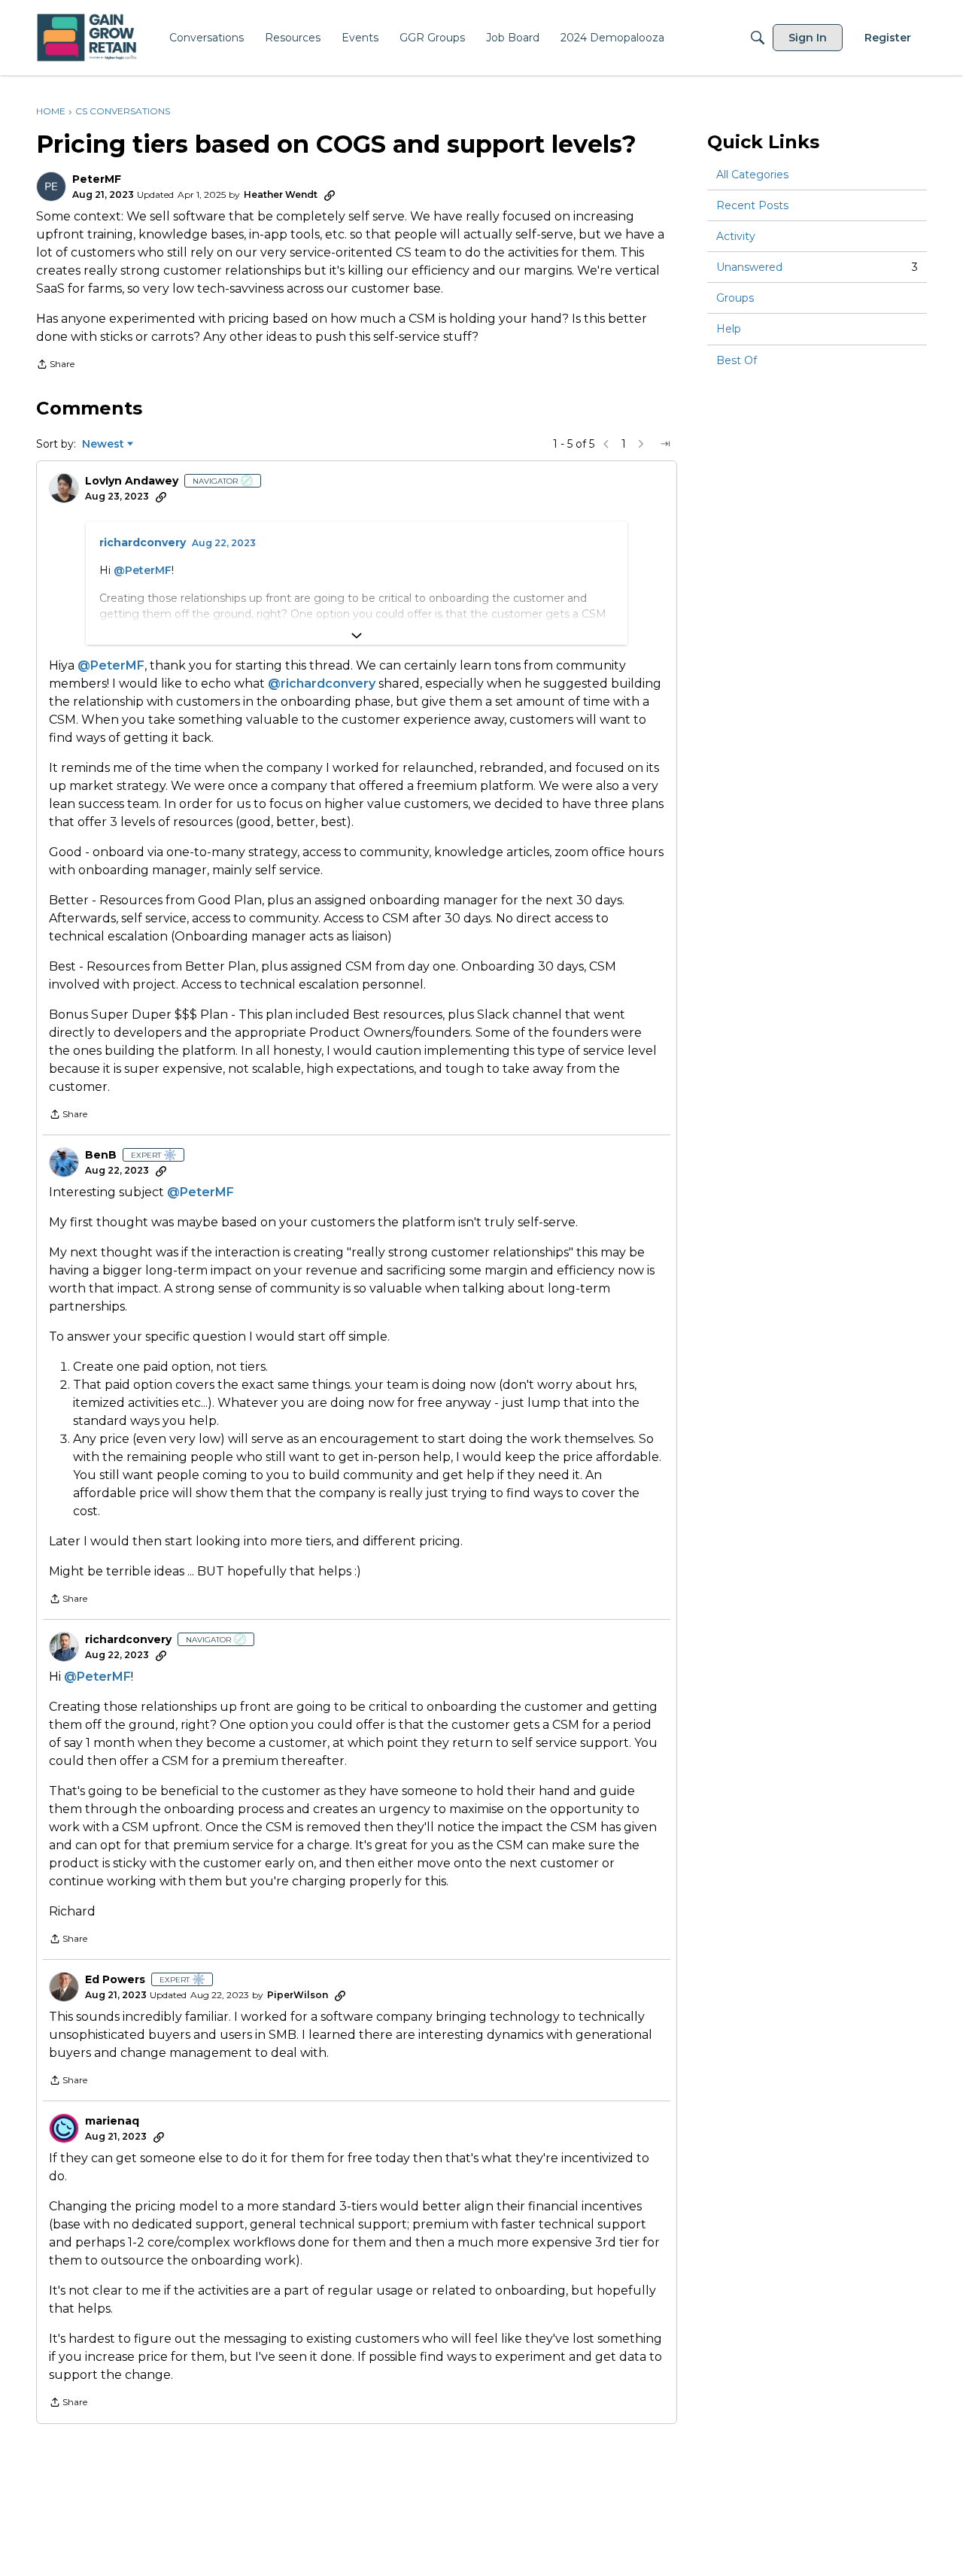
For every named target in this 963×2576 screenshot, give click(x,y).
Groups (735, 298)
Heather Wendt (281, 194)
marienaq (112, 2121)
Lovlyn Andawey (132, 481)
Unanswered (817, 267)
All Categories (752, 175)
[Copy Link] (330, 195)
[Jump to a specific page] (665, 444)
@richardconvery (322, 683)
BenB (101, 1155)
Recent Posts (752, 205)
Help (729, 330)
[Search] (758, 38)
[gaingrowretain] (88, 38)
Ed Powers (115, 1980)
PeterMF (97, 179)
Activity (736, 236)
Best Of (737, 360)
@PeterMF (143, 570)
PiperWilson (298, 1995)
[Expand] (357, 636)
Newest (103, 445)
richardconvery (143, 543)
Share (55, 366)
